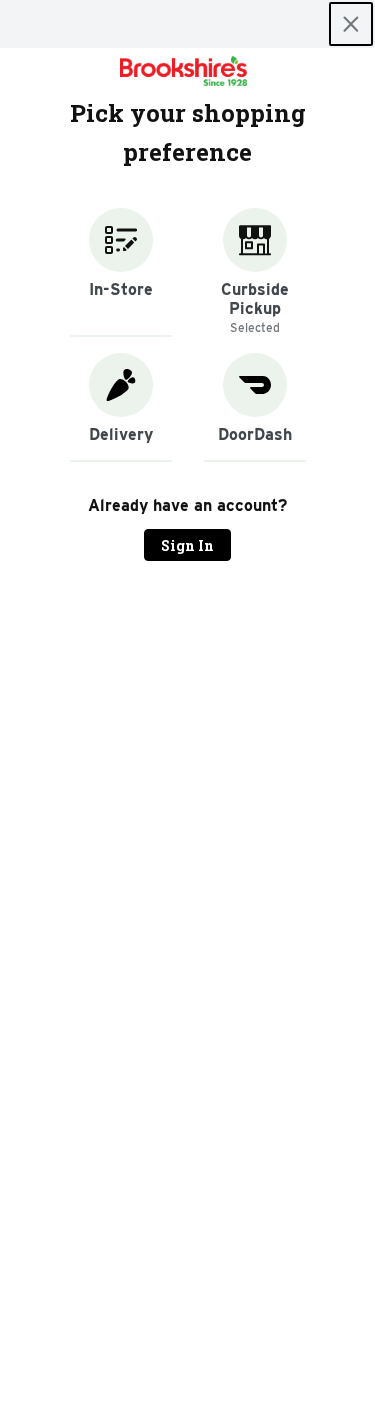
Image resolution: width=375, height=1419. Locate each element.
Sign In (187, 545)
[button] (121, 272)
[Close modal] (351, 24)
